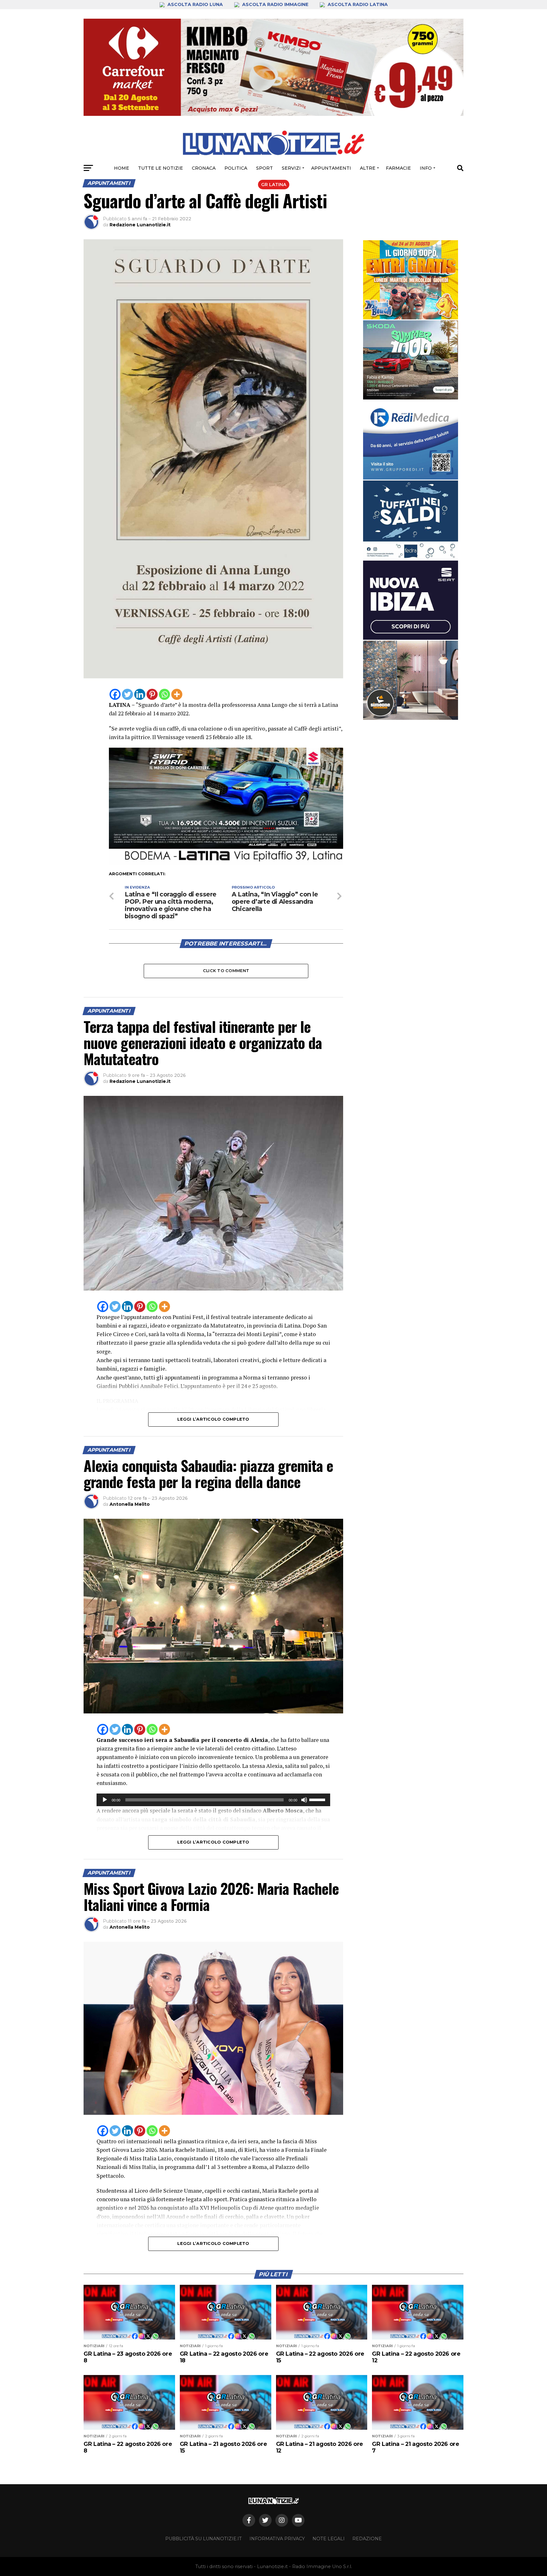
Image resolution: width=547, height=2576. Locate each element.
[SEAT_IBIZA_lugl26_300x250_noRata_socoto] (411, 600)
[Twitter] (127, 694)
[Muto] (304, 1800)
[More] (177, 694)
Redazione (367, 2539)
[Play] (105, 1800)
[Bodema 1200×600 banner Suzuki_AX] (226, 863)
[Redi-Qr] (411, 440)
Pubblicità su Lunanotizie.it (204, 2539)
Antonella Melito (130, 1504)
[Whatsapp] (164, 694)
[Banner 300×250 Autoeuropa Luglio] (411, 360)
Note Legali (329, 2539)
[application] (213, 1800)
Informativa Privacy (277, 2539)
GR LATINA (274, 185)
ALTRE (368, 168)
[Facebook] (115, 694)
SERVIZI (291, 168)
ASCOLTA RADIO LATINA (357, 4)
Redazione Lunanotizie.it (140, 225)
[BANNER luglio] (411, 280)
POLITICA (236, 168)
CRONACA (204, 168)
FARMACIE (398, 168)
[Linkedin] (140, 694)
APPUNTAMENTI (331, 168)
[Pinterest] (152, 694)
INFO (426, 168)
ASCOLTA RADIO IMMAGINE (275, 4)
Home (122, 168)
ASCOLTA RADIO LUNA (195, 4)
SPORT (264, 168)
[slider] (318, 1799)
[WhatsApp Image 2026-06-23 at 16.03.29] (411, 520)
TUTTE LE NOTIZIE (160, 168)
